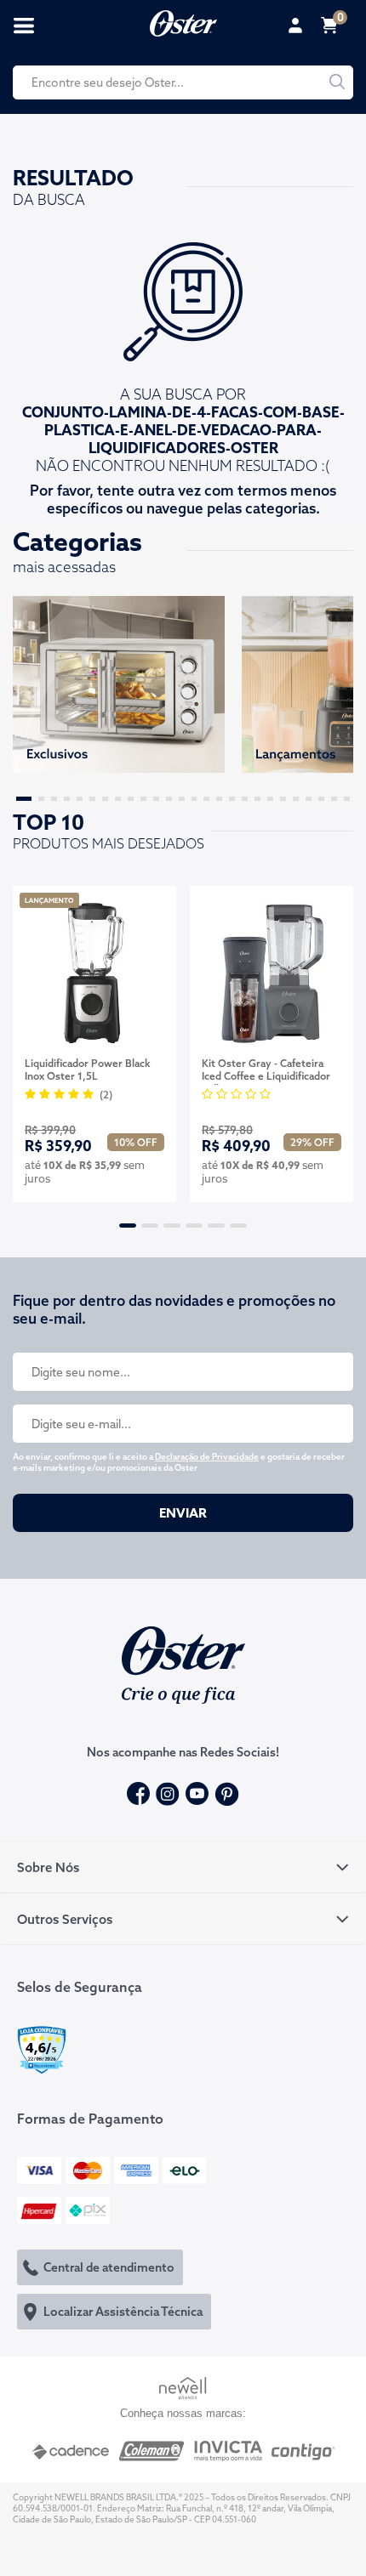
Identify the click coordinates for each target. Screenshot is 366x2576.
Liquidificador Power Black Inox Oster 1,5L (88, 1070)
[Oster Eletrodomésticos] (183, 21)
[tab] (183, 1867)
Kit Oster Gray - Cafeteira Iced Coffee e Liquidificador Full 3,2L (266, 1071)
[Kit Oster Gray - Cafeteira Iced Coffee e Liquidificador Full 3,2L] (272, 973)
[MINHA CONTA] (298, 26)
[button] (24, 799)
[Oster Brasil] (183, 1663)
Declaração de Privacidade (207, 1457)
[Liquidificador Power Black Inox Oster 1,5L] (94, 973)
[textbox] (183, 82)
